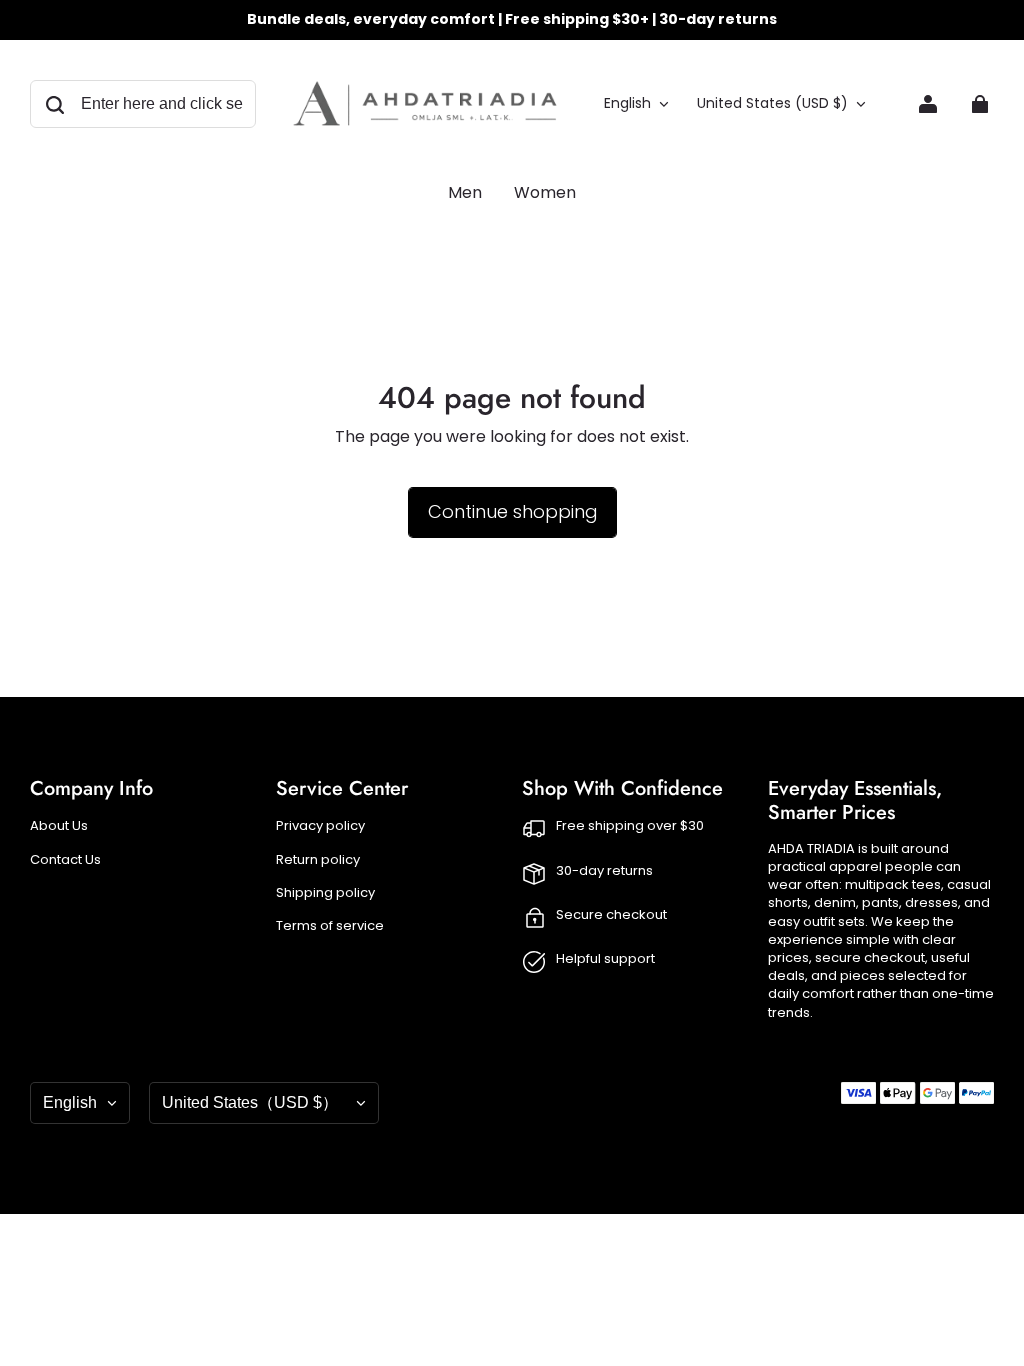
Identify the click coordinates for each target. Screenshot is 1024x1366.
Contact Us (65, 860)
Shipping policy (325, 893)
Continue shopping (512, 511)
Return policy (318, 860)
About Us (59, 826)
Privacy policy (320, 826)
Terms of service (330, 926)
